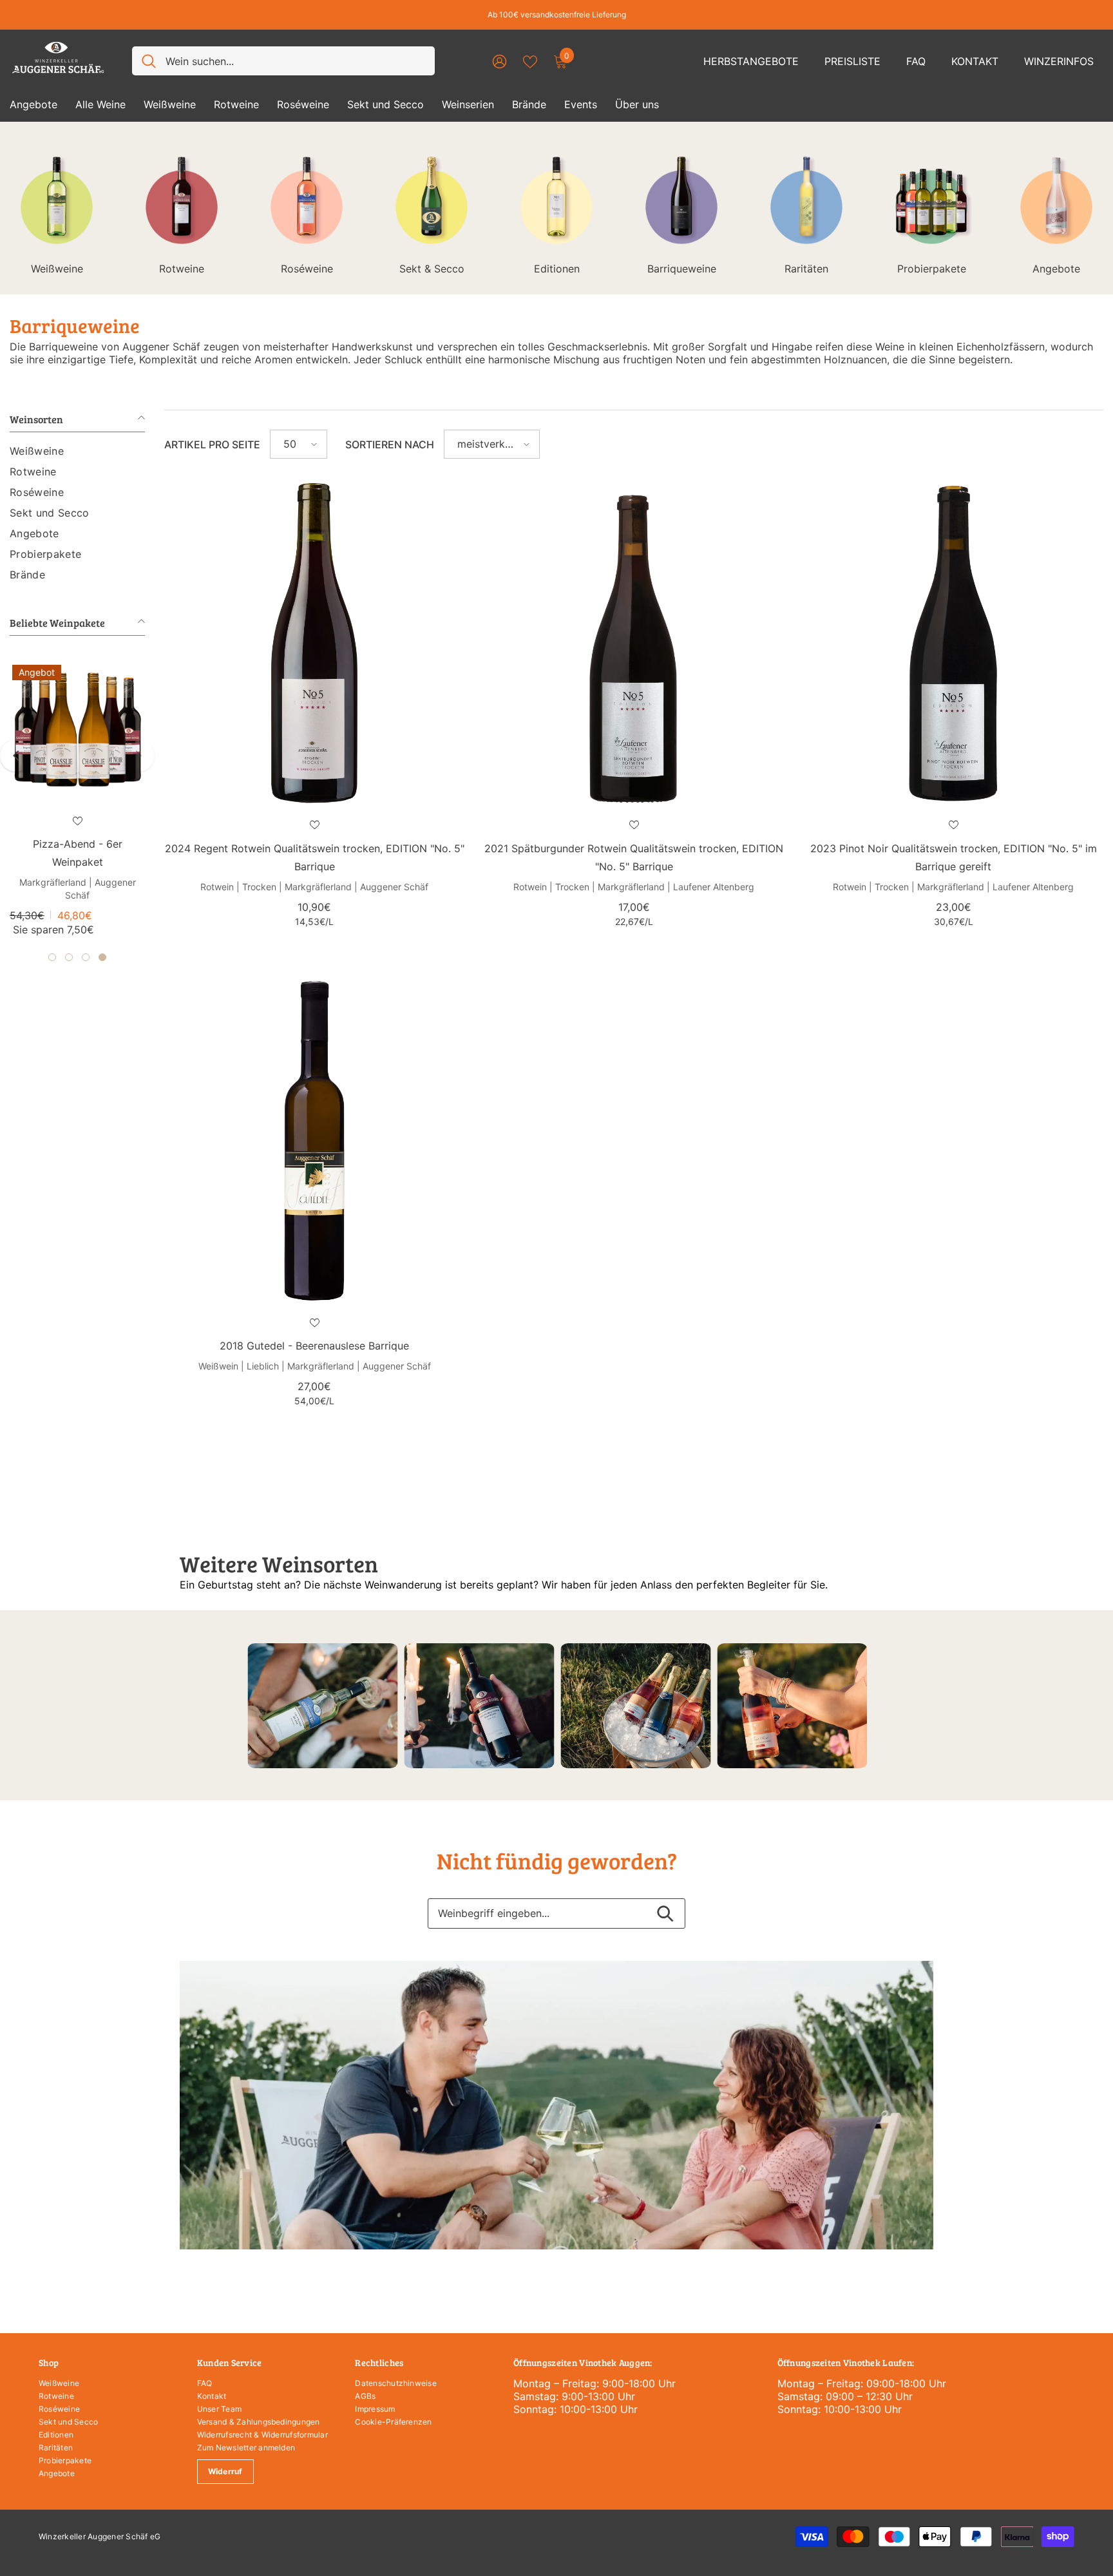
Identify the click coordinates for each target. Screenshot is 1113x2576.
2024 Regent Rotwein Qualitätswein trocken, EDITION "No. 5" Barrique (315, 857)
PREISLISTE (852, 61)
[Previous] (16, 756)
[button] (299, 444)
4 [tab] (102, 957)
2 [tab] (69, 957)
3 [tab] (86, 957)
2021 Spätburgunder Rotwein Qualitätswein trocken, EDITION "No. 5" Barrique (634, 857)
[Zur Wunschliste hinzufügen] (77, 821)
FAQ (916, 61)
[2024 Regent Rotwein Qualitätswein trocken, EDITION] (314, 643)
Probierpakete (932, 269)
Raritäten (806, 269)
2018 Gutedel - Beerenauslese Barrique (314, 1346)
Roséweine (307, 269)
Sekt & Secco (432, 269)
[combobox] (295, 61)
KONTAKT (975, 61)
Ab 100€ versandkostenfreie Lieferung (557, 14)
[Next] (138, 756)
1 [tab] (52, 957)
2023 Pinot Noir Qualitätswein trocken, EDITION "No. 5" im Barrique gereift (954, 857)
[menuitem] (77, 451)
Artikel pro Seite (212, 444)
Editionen (557, 269)
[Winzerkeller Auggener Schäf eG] (322, 1706)
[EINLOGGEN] (499, 61)
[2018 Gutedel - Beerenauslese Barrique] (314, 1141)
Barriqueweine (682, 269)
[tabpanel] (77, 800)
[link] (556, 2105)
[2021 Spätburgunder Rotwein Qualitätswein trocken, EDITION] (634, 643)
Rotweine (182, 269)
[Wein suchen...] (283, 61)
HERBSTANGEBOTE (751, 61)
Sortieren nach (390, 444)
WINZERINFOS (1059, 61)
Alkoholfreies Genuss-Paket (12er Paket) (78, 853)
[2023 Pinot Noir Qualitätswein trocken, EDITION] (953, 643)
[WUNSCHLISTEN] (530, 61)
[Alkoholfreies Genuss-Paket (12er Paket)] (77, 730)
